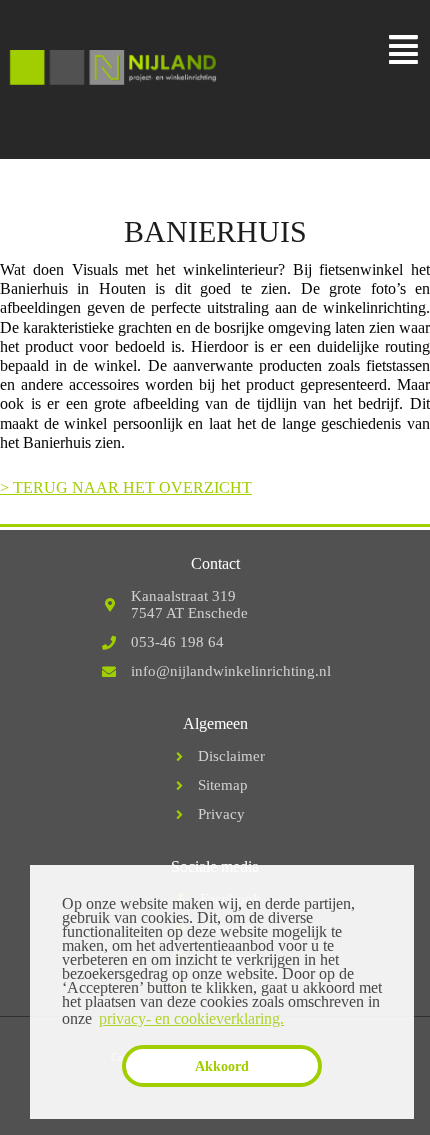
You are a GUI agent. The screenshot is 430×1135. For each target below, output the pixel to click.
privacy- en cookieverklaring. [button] (191, 1018)
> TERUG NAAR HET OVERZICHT (126, 487)
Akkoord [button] (222, 1066)
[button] (404, 51)
